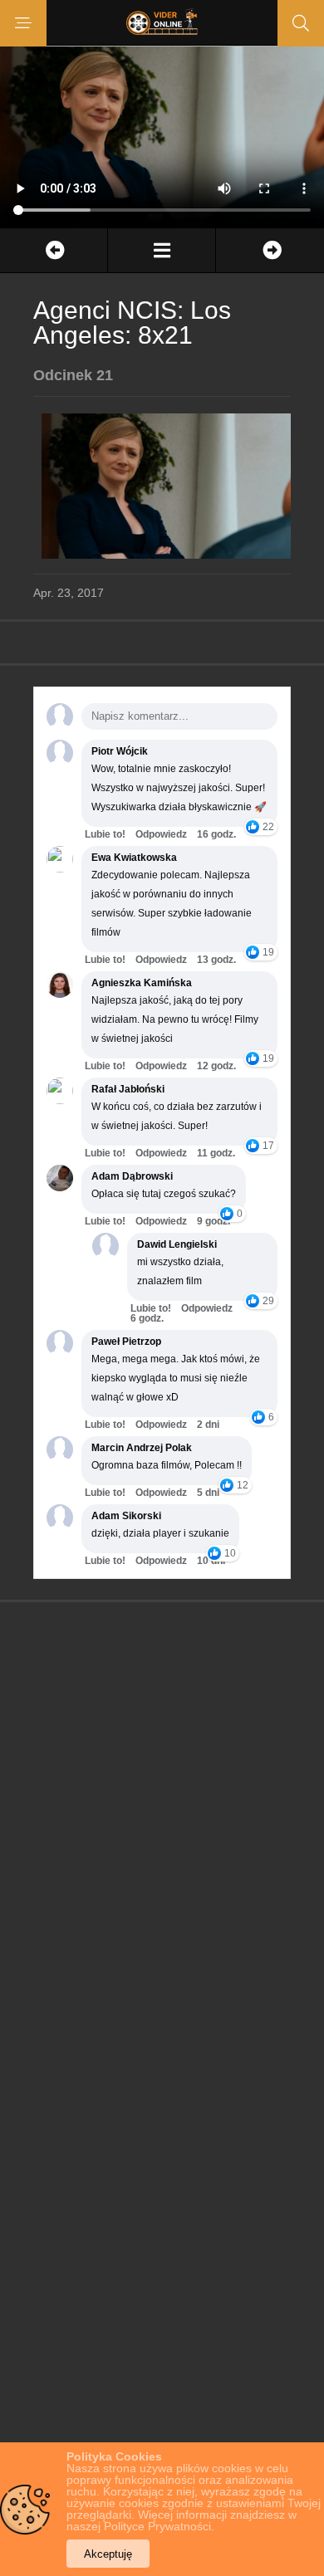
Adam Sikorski (126, 1516)
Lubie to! (105, 834)
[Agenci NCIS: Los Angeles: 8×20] (54, 250)
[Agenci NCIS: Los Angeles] (162, 250)
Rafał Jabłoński (128, 1089)
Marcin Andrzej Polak (142, 1448)
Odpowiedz (161, 834)
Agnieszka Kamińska (142, 983)
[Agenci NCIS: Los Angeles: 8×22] (270, 250)
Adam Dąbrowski (132, 1176)
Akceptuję (108, 2554)
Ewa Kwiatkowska (134, 858)
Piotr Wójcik (120, 751)
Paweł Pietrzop (126, 1342)
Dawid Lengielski (177, 1244)
